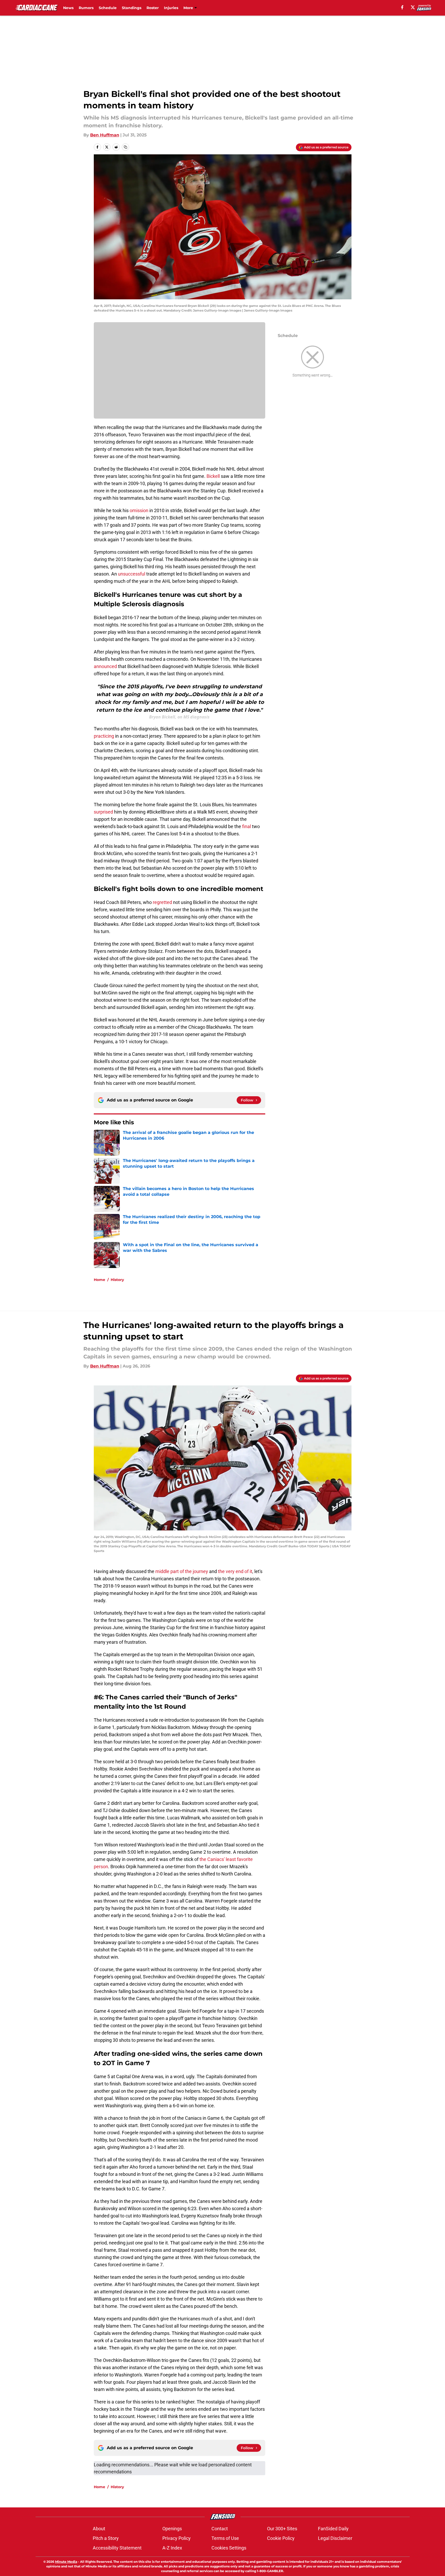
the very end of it (235, 1571)
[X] (413, 7)
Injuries (171, 8)
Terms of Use (225, 2538)
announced (106, 666)
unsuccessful (132, 574)
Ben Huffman (105, 135)
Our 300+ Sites (282, 2529)
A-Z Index (172, 2548)
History (117, 1280)
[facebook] (402, 7)
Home (99, 1280)
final (247, 826)
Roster (153, 8)
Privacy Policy (177, 2538)
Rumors (86, 8)
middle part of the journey (182, 1571)
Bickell (214, 476)
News (68, 8)
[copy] (125, 147)
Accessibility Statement (117, 2548)
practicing (104, 736)
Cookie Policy (281, 2538)
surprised (104, 812)
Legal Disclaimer (335, 2538)
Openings (172, 2529)
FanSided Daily (333, 2529)
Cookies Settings (229, 2548)
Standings (132, 8)
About (99, 2529)
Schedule (108, 8)
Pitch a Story (106, 2538)
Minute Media (66, 2562)
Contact (220, 2529)
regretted (163, 902)
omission (140, 510)
